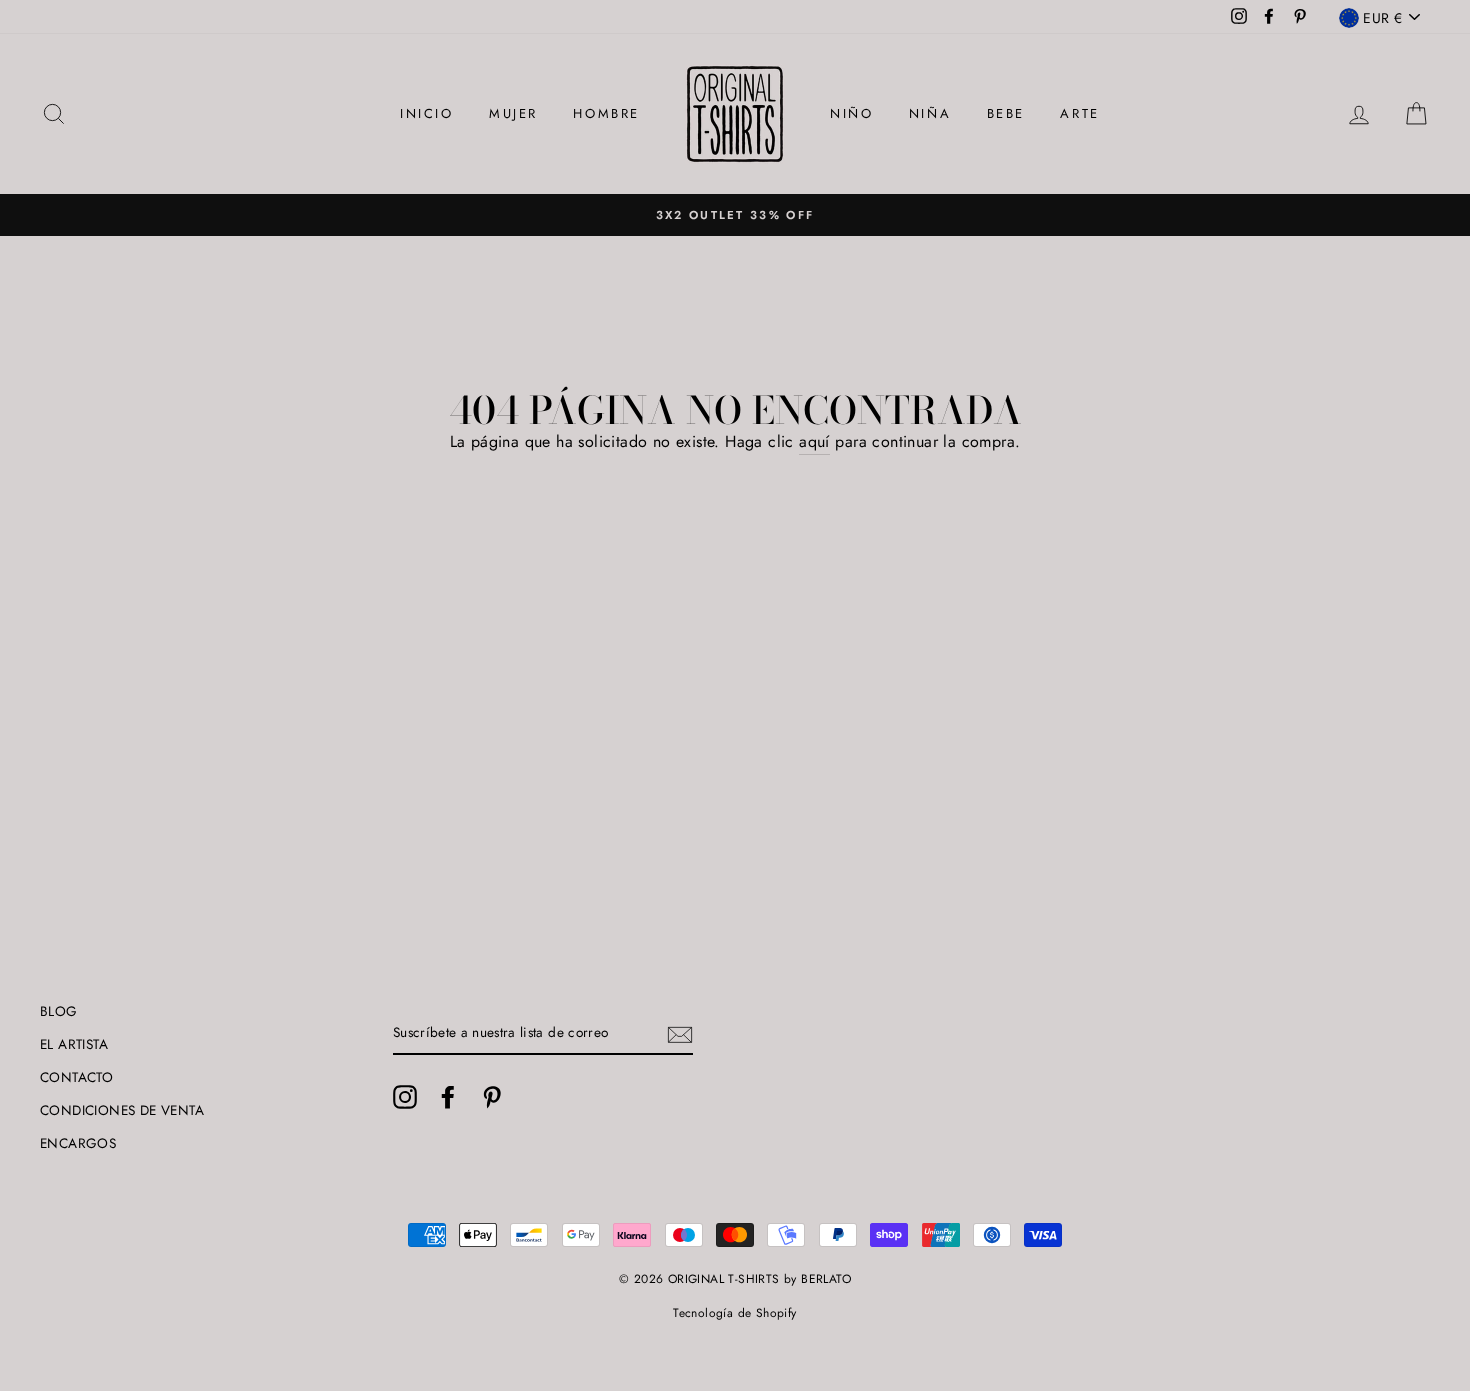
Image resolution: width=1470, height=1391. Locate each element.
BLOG (59, 1011)
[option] (735, 215)
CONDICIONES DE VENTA (122, 1110)
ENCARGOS (78, 1143)
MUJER (513, 113)
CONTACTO (76, 1077)
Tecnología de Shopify (734, 1313)
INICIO (427, 113)
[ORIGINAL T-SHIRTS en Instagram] (405, 1097)
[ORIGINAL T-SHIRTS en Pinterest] (492, 1097)
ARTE (1079, 113)
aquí (814, 441)
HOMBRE (606, 113)
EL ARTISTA (74, 1044)
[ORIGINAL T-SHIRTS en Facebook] (448, 1097)
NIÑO (851, 113)
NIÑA (930, 113)
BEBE (1006, 113)
